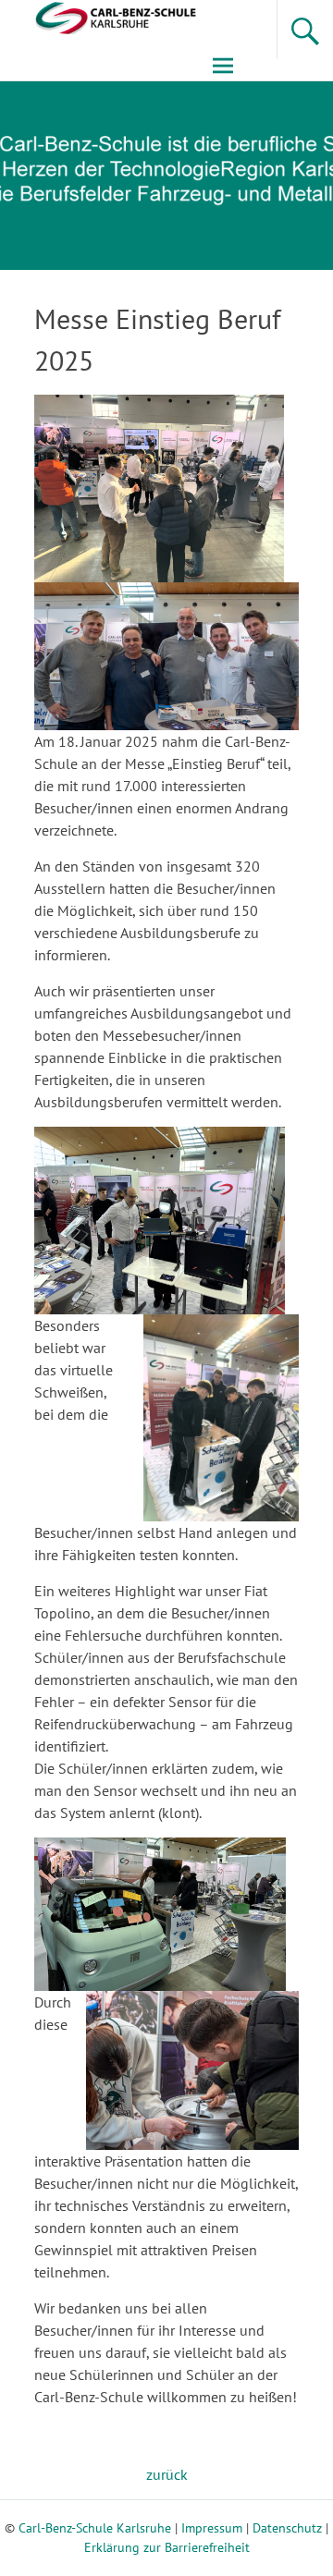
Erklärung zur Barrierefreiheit (167, 2547)
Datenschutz (287, 2528)
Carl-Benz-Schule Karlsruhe (95, 2528)
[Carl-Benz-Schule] (100, 16)
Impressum (212, 2528)
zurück (167, 2474)
